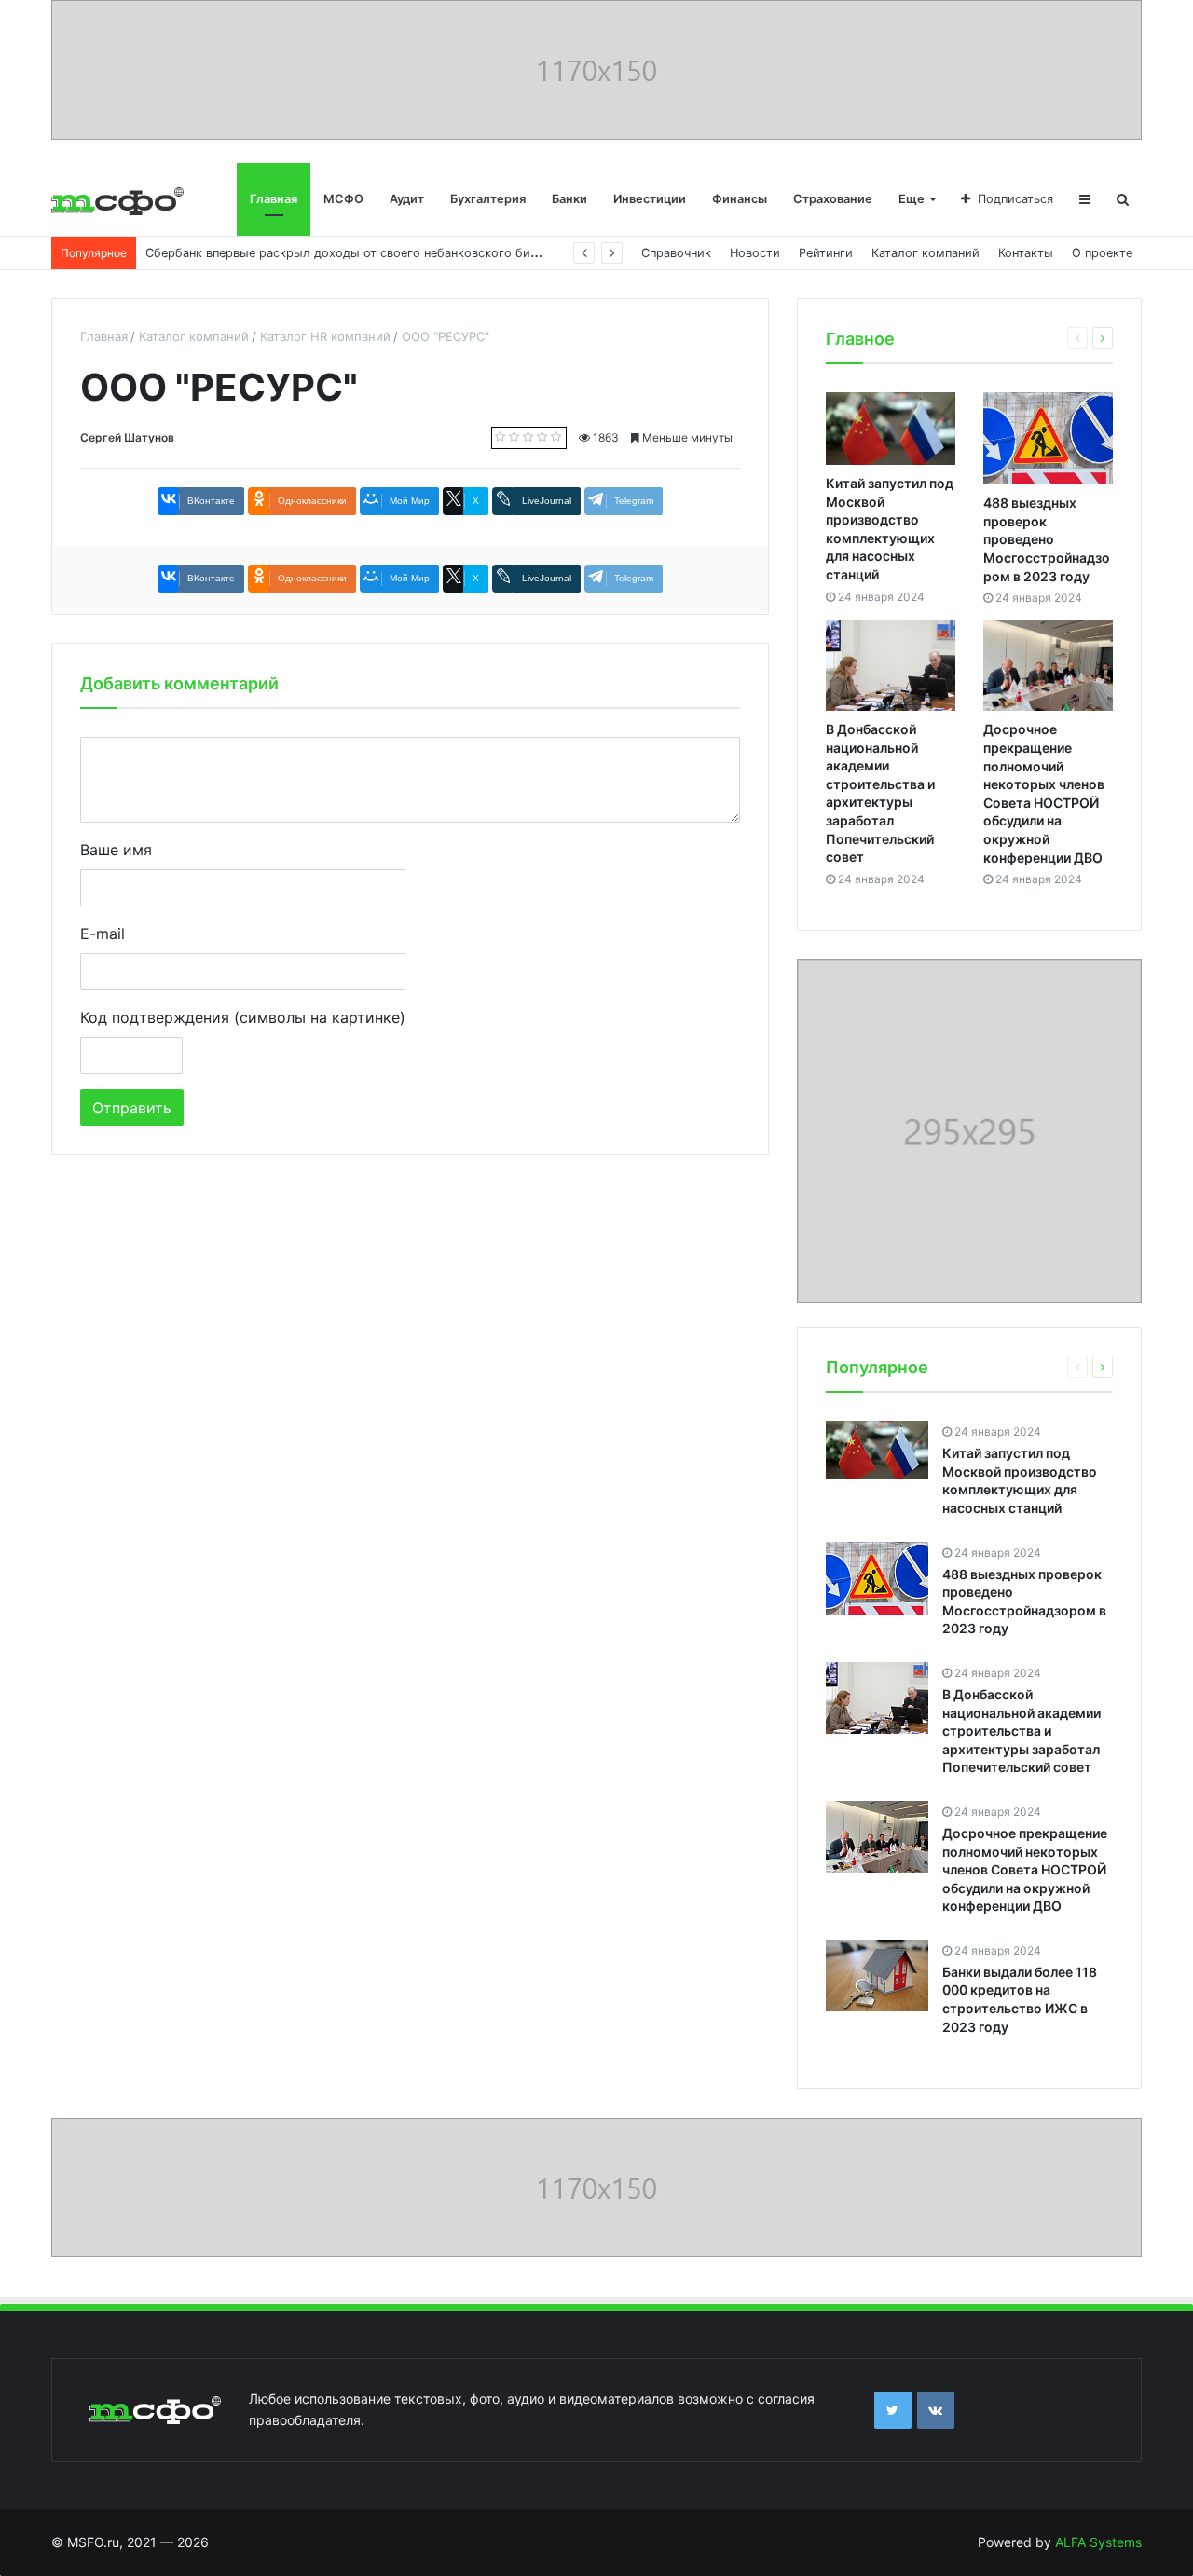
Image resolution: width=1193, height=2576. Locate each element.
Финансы (740, 199)
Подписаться (1015, 199)
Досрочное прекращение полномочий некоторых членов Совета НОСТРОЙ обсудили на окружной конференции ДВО (1025, 1869)
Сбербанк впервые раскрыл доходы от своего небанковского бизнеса (354, 253)
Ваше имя (116, 850)
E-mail (103, 934)
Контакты (1026, 253)
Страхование (833, 199)
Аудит (407, 199)
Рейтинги (826, 253)
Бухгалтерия (488, 199)
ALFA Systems (1098, 2542)
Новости (755, 253)
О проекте (1102, 253)
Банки (569, 199)
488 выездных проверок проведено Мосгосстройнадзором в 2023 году (1047, 539)
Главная (274, 199)
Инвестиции (650, 199)
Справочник (676, 253)
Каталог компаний (926, 253)
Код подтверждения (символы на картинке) (243, 1017)
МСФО (343, 199)
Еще (912, 199)
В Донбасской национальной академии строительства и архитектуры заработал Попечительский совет (1022, 1731)
